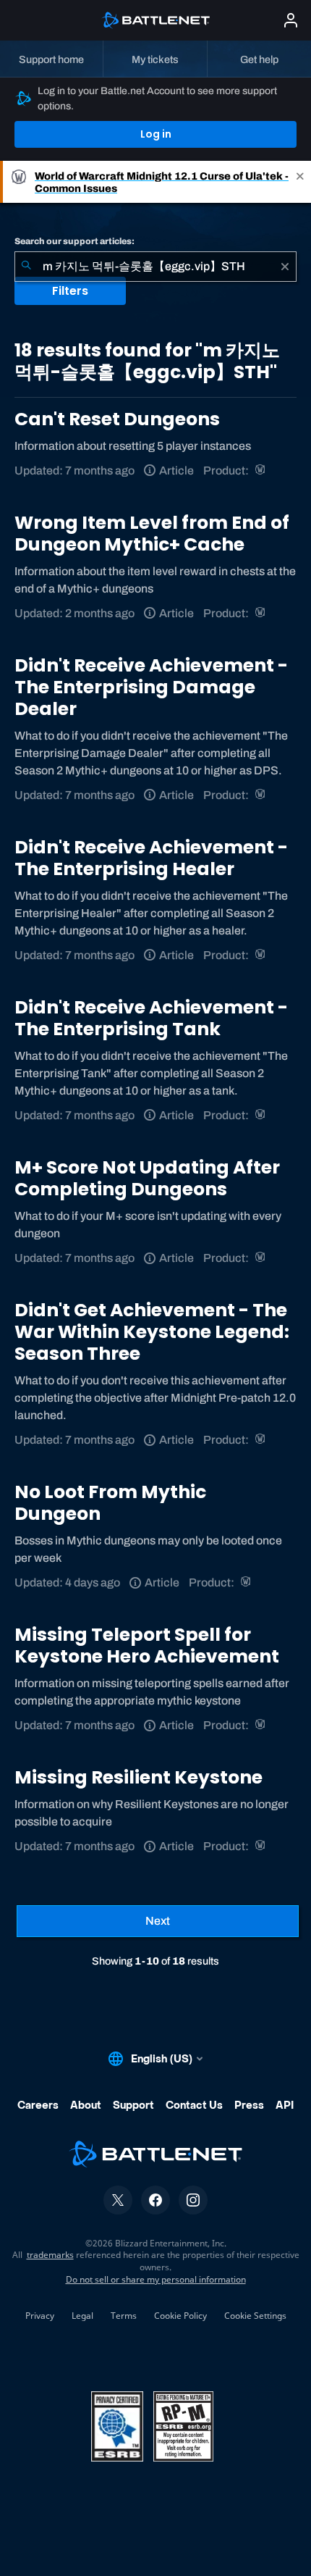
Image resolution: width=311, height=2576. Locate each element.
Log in (156, 134)
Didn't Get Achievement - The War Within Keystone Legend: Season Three (152, 1332)
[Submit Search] (26, 267)
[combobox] (155, 267)
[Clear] (285, 267)
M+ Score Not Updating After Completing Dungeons (147, 1178)
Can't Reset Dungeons (117, 419)
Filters (70, 291)
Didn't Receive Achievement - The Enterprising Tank (151, 1018)
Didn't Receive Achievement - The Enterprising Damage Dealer (151, 687)
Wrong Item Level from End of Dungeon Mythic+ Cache (152, 534)
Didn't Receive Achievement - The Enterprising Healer (151, 858)
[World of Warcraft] (261, 471)
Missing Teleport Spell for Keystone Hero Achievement (147, 1645)
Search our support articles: (74, 241)
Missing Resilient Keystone (139, 1777)
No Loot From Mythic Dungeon (110, 1503)
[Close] (300, 182)
